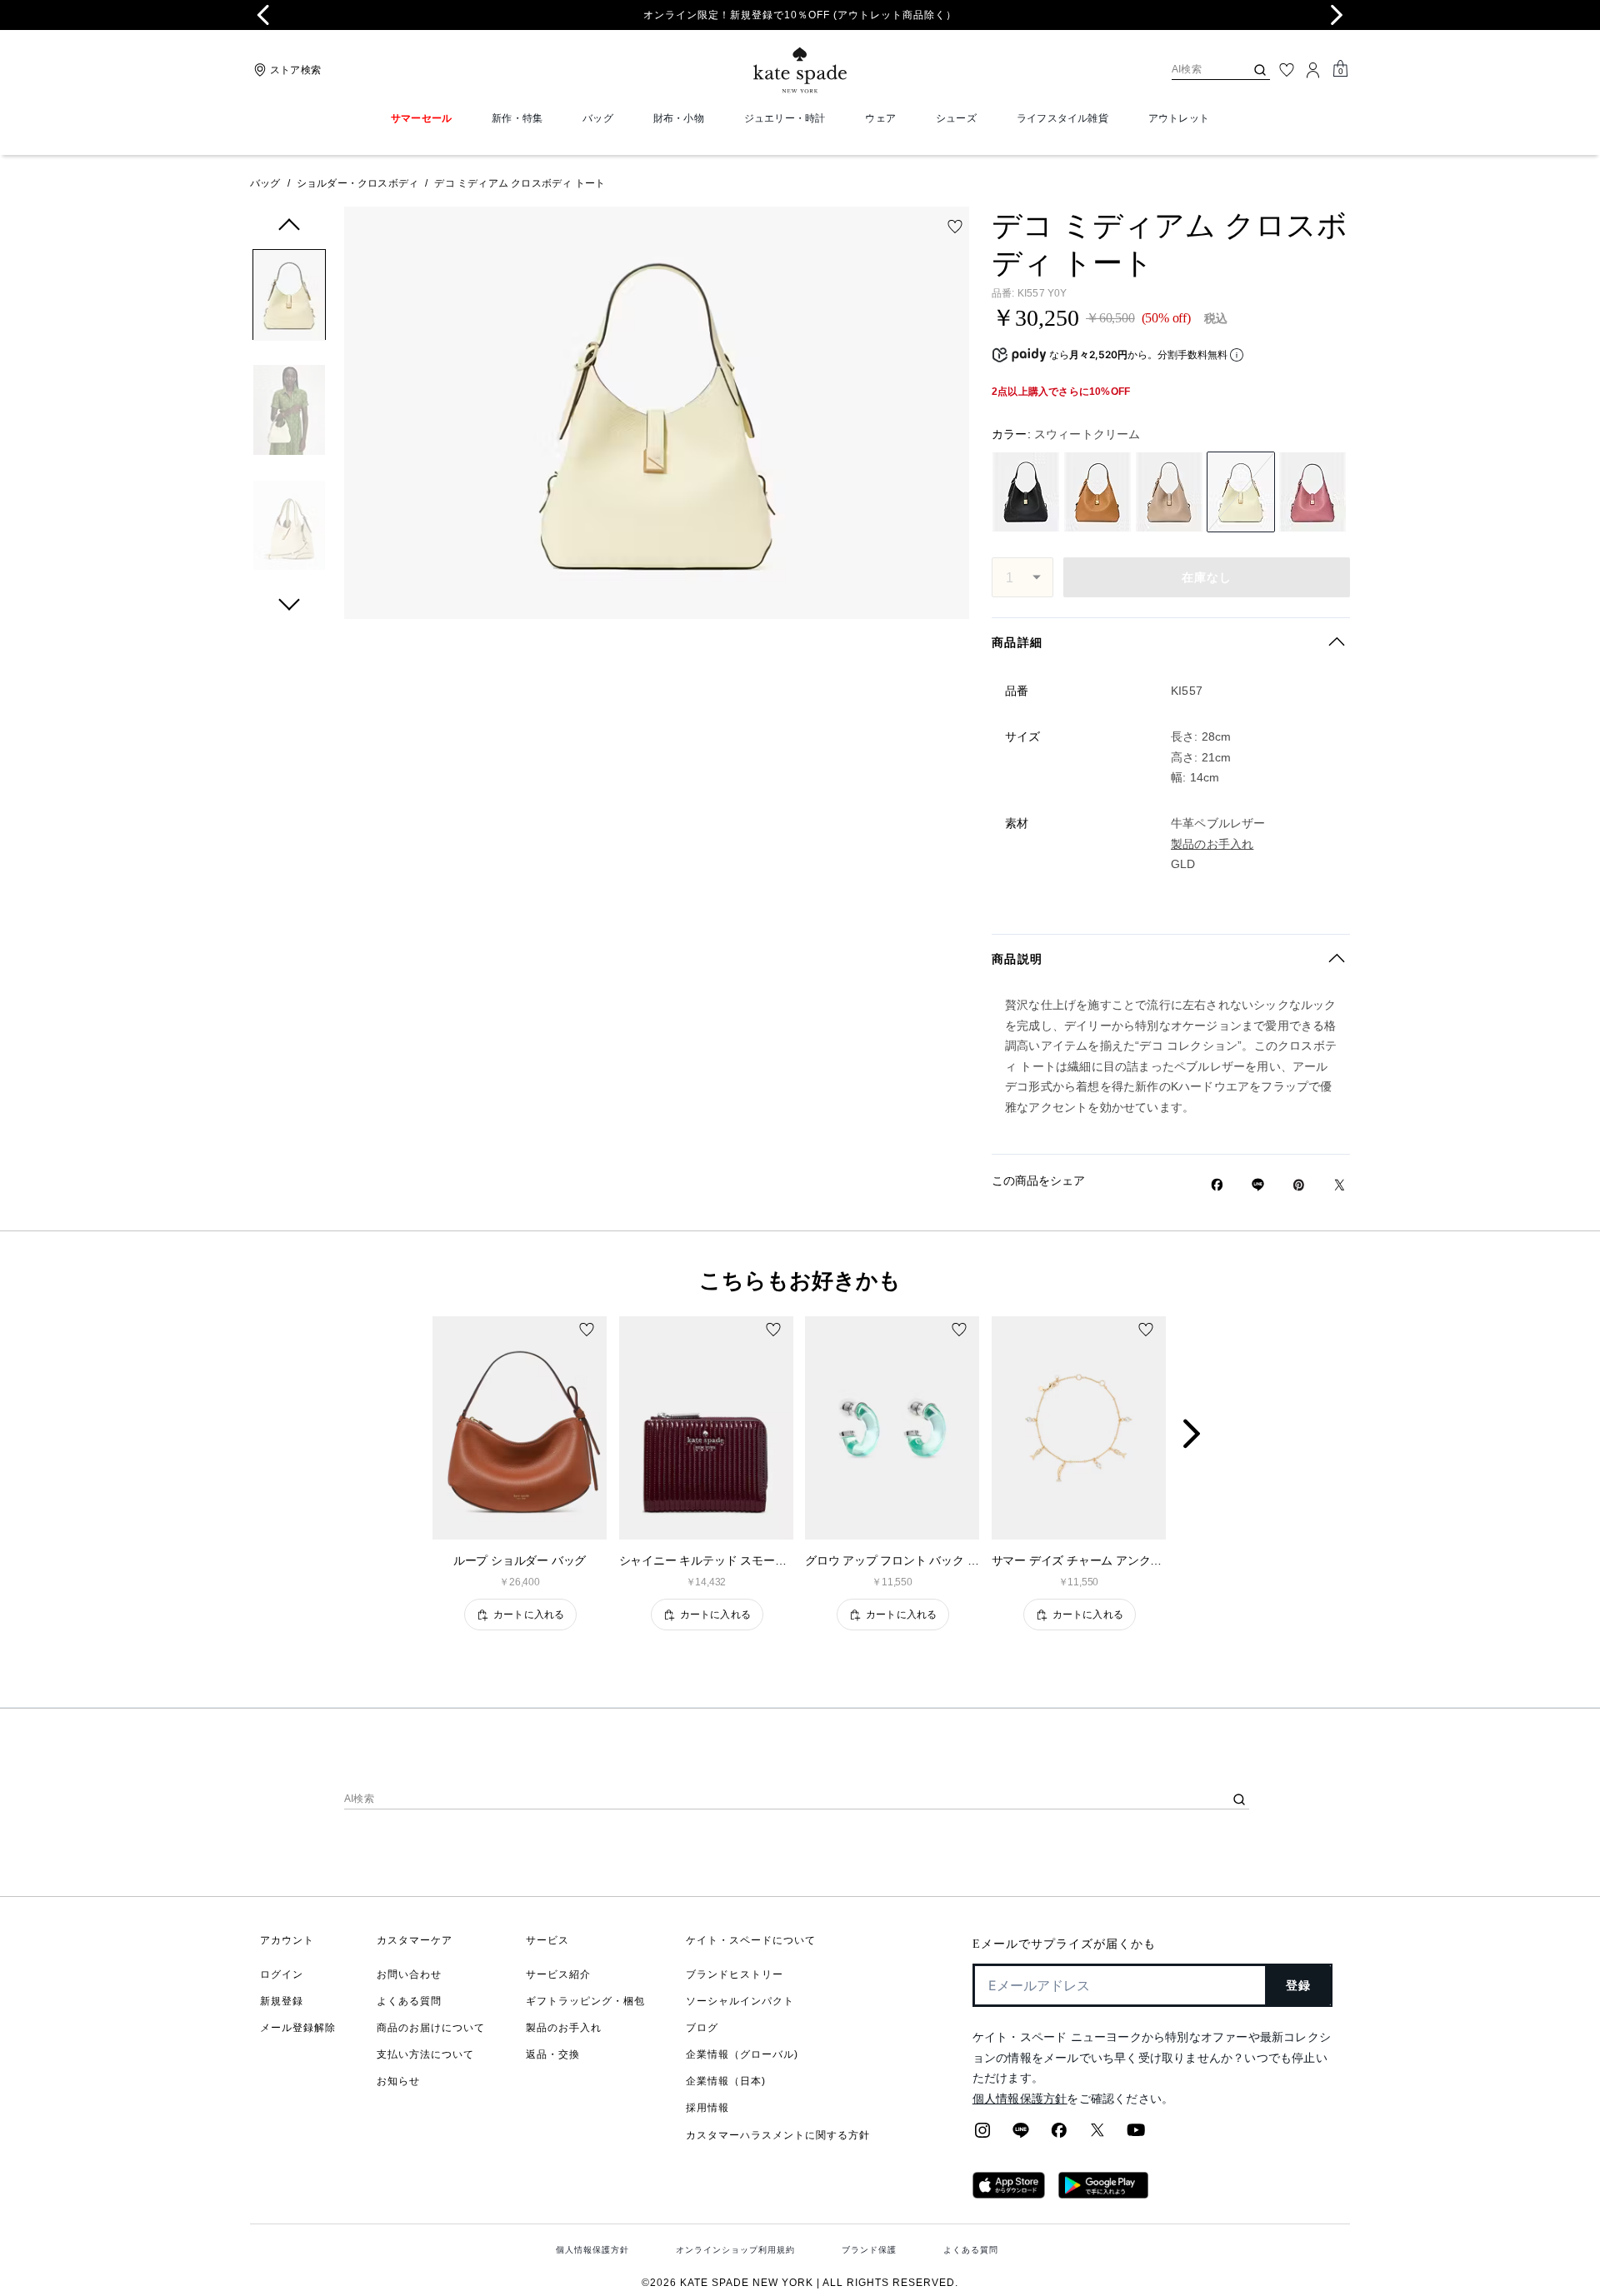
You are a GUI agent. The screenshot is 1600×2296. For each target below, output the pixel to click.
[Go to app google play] (1103, 2194)
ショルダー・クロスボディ (357, 183)
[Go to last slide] (263, 15)
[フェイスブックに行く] (1059, 2135)
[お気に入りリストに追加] (955, 227)
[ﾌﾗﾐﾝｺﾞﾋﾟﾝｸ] (1312, 492)
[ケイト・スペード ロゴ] (800, 70)
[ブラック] (1026, 492)
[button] (289, 298)
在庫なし (1207, 577)
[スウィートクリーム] (1241, 492)
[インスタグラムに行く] (982, 2135)
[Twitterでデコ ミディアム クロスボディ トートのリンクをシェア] (1340, 1185)
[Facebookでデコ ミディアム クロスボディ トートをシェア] (1217, 1185)
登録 (1299, 1985)
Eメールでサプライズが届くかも (1064, 1944)
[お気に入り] (1287, 70)
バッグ (265, 183)
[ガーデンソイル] (1097, 492)
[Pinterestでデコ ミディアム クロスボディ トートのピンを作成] (1299, 1185)
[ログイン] (1313, 70)
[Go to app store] (1009, 2194)
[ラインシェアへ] (1021, 2135)
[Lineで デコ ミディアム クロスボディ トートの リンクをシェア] (1258, 1185)
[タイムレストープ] (1169, 492)
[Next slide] (1337, 15)
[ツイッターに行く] (1097, 2135)
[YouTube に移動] (1136, 2135)
